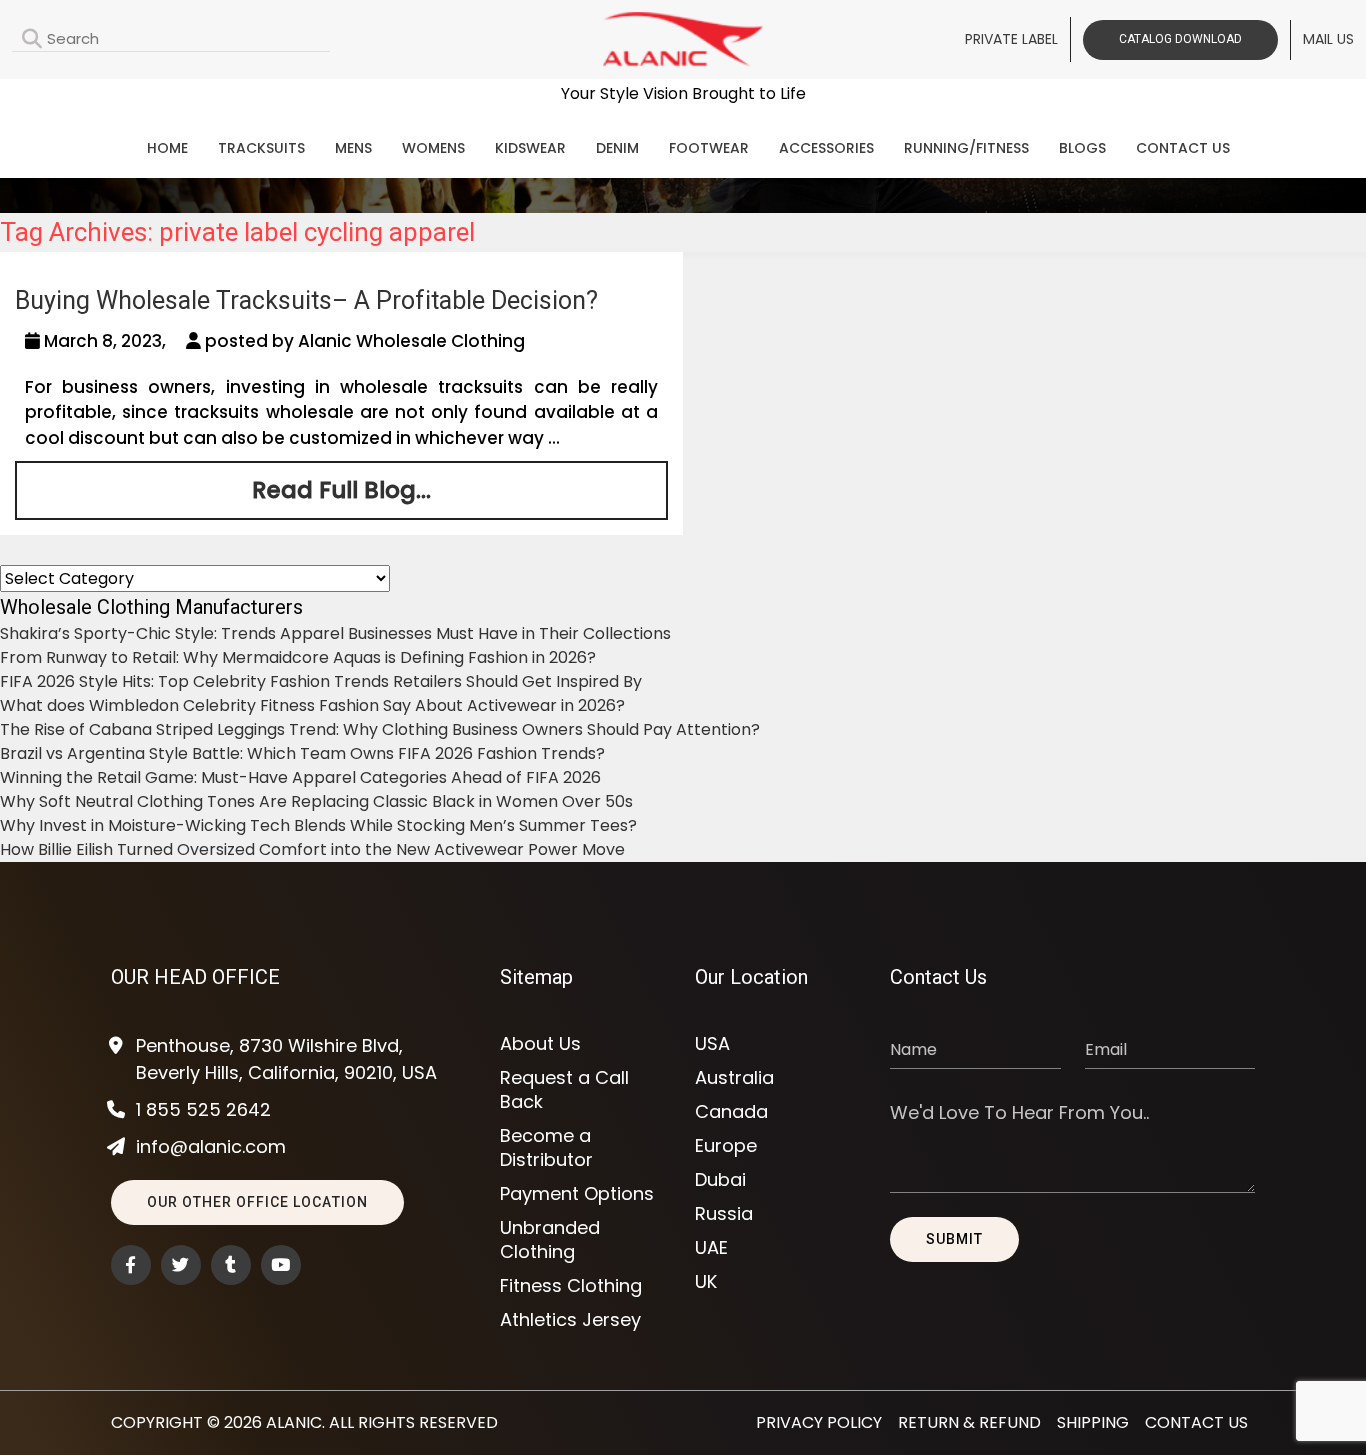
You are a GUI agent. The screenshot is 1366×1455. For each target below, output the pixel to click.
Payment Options (577, 1194)
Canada (731, 1112)
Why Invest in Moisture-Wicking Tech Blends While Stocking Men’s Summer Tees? (318, 825)
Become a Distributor (546, 1148)
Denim (617, 148)
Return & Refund (969, 1422)
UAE (711, 1248)
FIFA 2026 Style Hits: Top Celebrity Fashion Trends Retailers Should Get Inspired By (321, 681)
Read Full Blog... (341, 490)
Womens (433, 148)
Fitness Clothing (571, 1286)
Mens (353, 148)
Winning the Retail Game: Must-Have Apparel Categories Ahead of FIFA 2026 (300, 777)
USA (712, 1044)
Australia (734, 1078)
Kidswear (530, 148)
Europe (726, 1146)
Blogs (1082, 148)
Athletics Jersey (570, 1320)
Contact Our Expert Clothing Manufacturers (683, 96)
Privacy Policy (819, 1422)
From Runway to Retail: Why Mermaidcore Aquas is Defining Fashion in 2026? (298, 657)
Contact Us (1183, 148)
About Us (540, 1044)
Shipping (1093, 1422)
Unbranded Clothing (550, 1240)
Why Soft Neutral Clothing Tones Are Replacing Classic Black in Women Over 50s (316, 801)
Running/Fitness (966, 148)
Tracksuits (261, 148)
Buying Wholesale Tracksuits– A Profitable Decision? (306, 300)
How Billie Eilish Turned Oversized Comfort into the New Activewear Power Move (312, 849)
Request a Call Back (564, 1090)
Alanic (294, 1422)
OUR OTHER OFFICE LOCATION (257, 1202)
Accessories (826, 148)
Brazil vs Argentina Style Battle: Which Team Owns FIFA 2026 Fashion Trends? (302, 753)
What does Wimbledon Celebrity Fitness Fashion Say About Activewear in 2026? (312, 705)
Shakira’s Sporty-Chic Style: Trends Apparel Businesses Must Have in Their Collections (335, 633)
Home (167, 148)
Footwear (709, 148)
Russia (724, 1214)
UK (706, 1282)
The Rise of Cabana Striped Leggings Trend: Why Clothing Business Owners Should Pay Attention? (380, 729)
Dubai (720, 1180)
